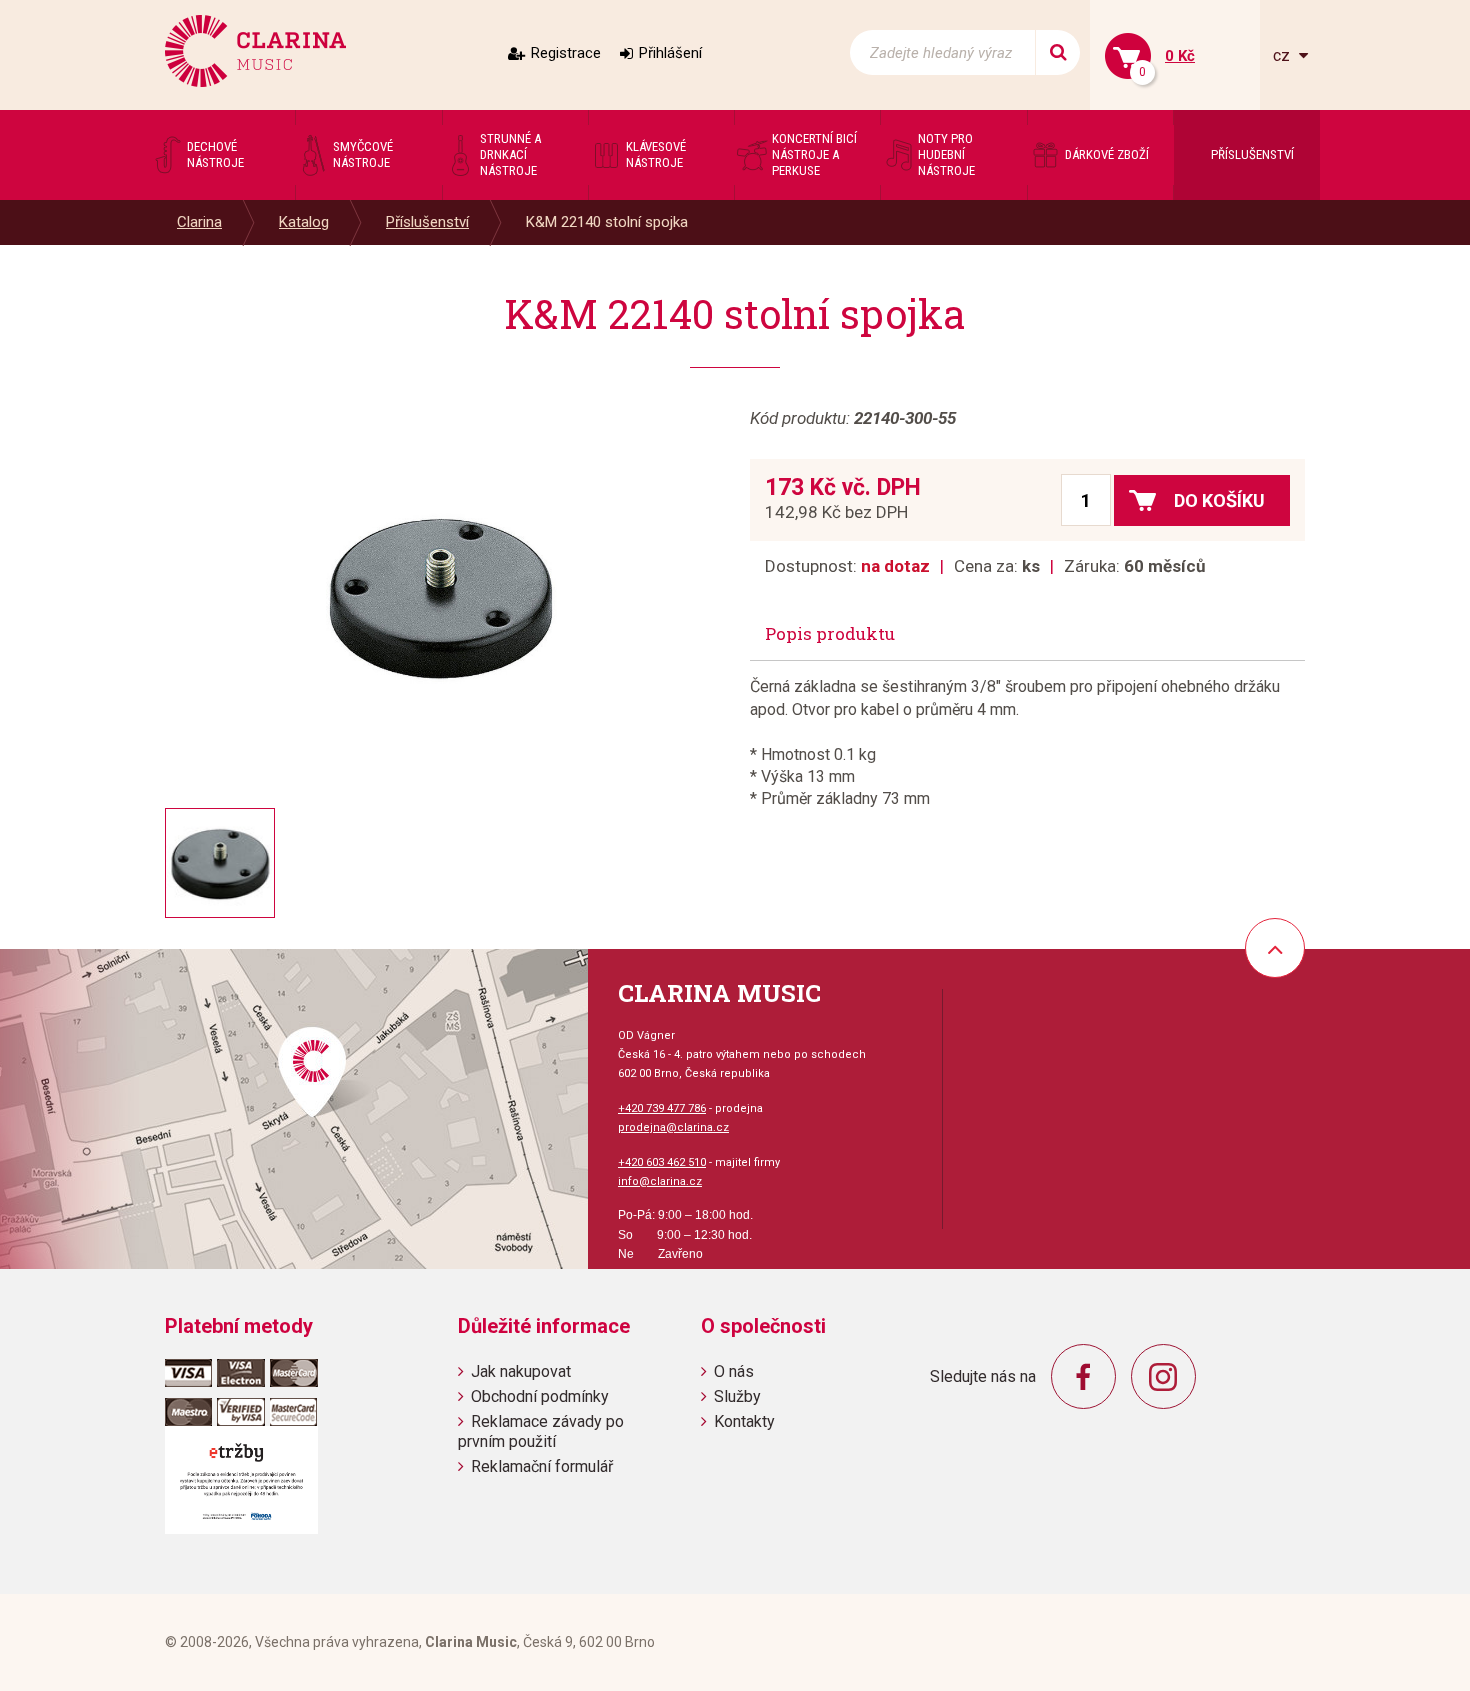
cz (1283, 55)
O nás (734, 1371)
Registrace (566, 53)
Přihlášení (670, 53)
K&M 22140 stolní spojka (607, 222)
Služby (737, 1396)
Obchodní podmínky (540, 1396)
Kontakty (744, 1421)
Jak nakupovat (521, 1371)
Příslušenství (427, 222)
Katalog (304, 222)
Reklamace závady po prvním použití (541, 1431)
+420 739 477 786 (662, 1108)
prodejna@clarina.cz (673, 1127)
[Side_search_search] (1057, 52)
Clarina (199, 222)
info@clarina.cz (660, 1181)
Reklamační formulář (542, 1466)
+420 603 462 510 (662, 1162)
